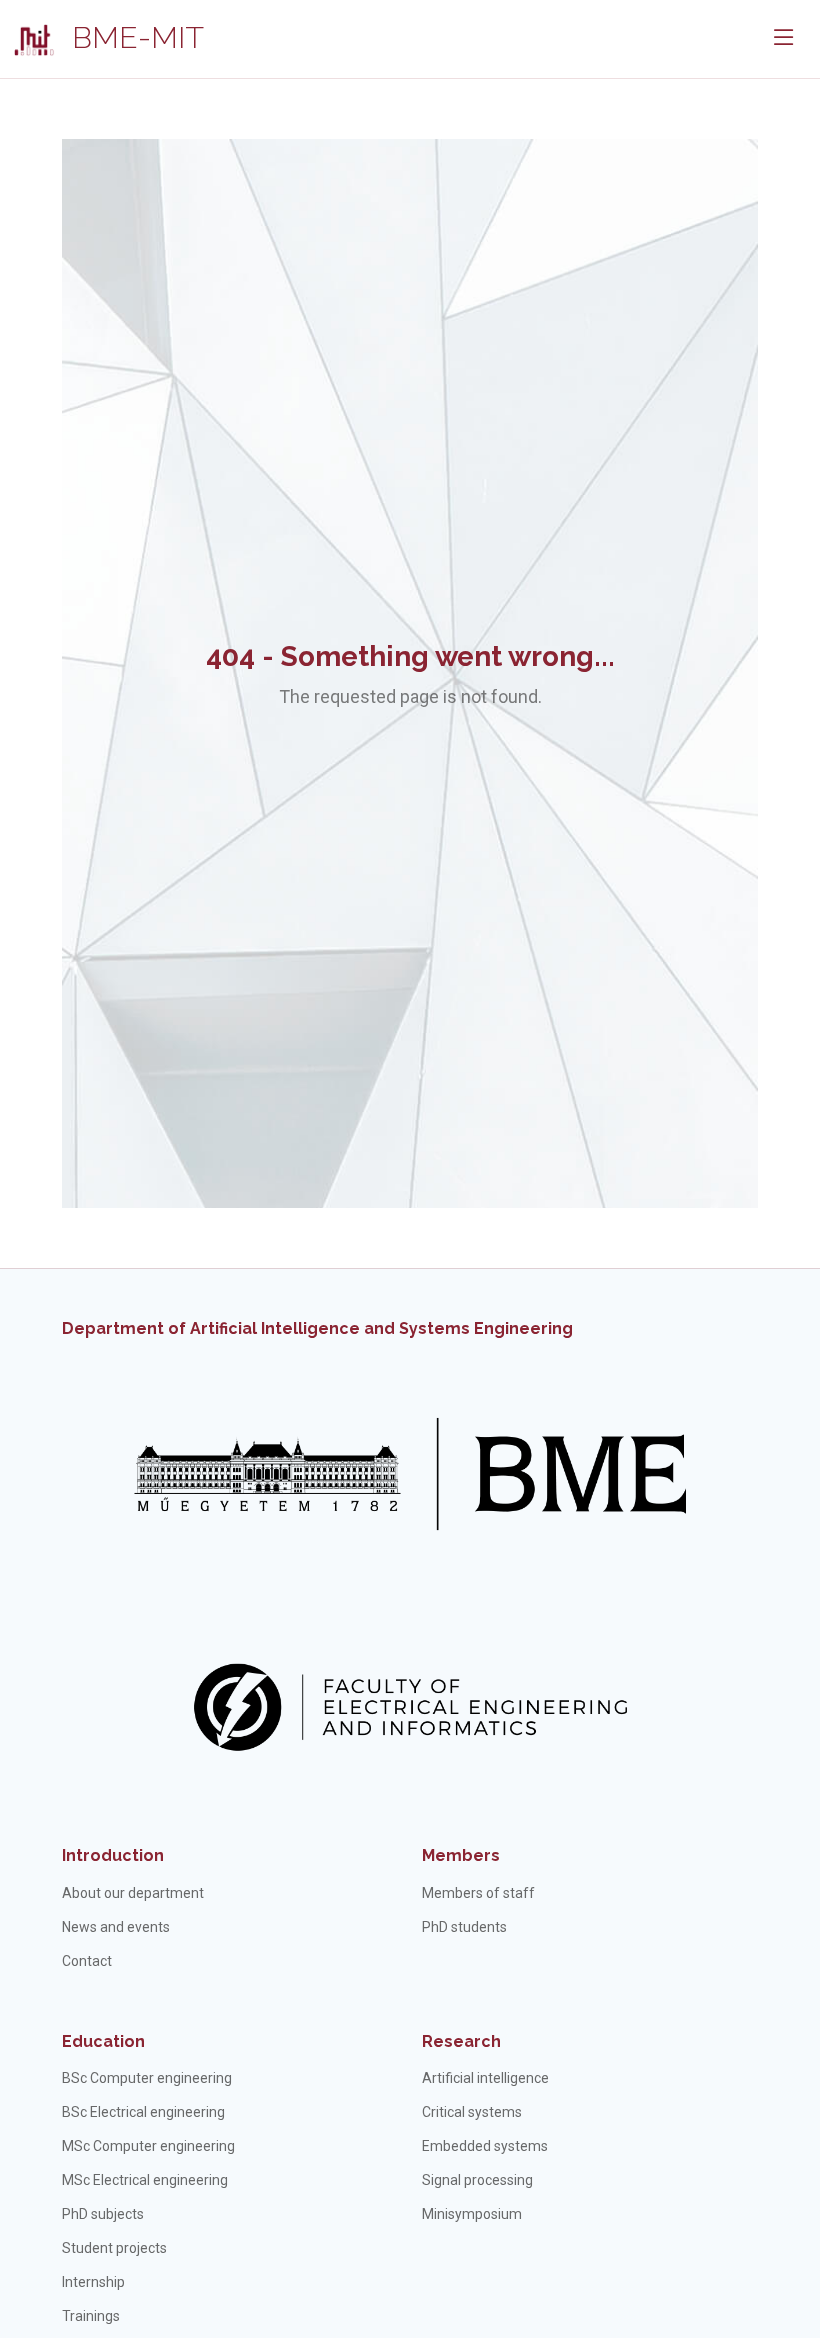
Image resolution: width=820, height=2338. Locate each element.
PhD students (464, 1927)
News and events (116, 1927)
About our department (133, 1893)
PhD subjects (103, 2214)
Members (461, 1855)
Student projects (114, 2248)
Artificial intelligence (485, 2078)
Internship (93, 2282)
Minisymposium (472, 2214)
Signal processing (477, 2180)
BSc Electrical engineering (143, 2112)
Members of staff (478, 1893)
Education (103, 2041)
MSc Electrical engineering (145, 2180)
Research (461, 2041)
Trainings (91, 2316)
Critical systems (472, 2112)
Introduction (113, 1855)
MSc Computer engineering (148, 2146)
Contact (87, 1961)
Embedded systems (485, 2146)
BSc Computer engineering (147, 2078)
